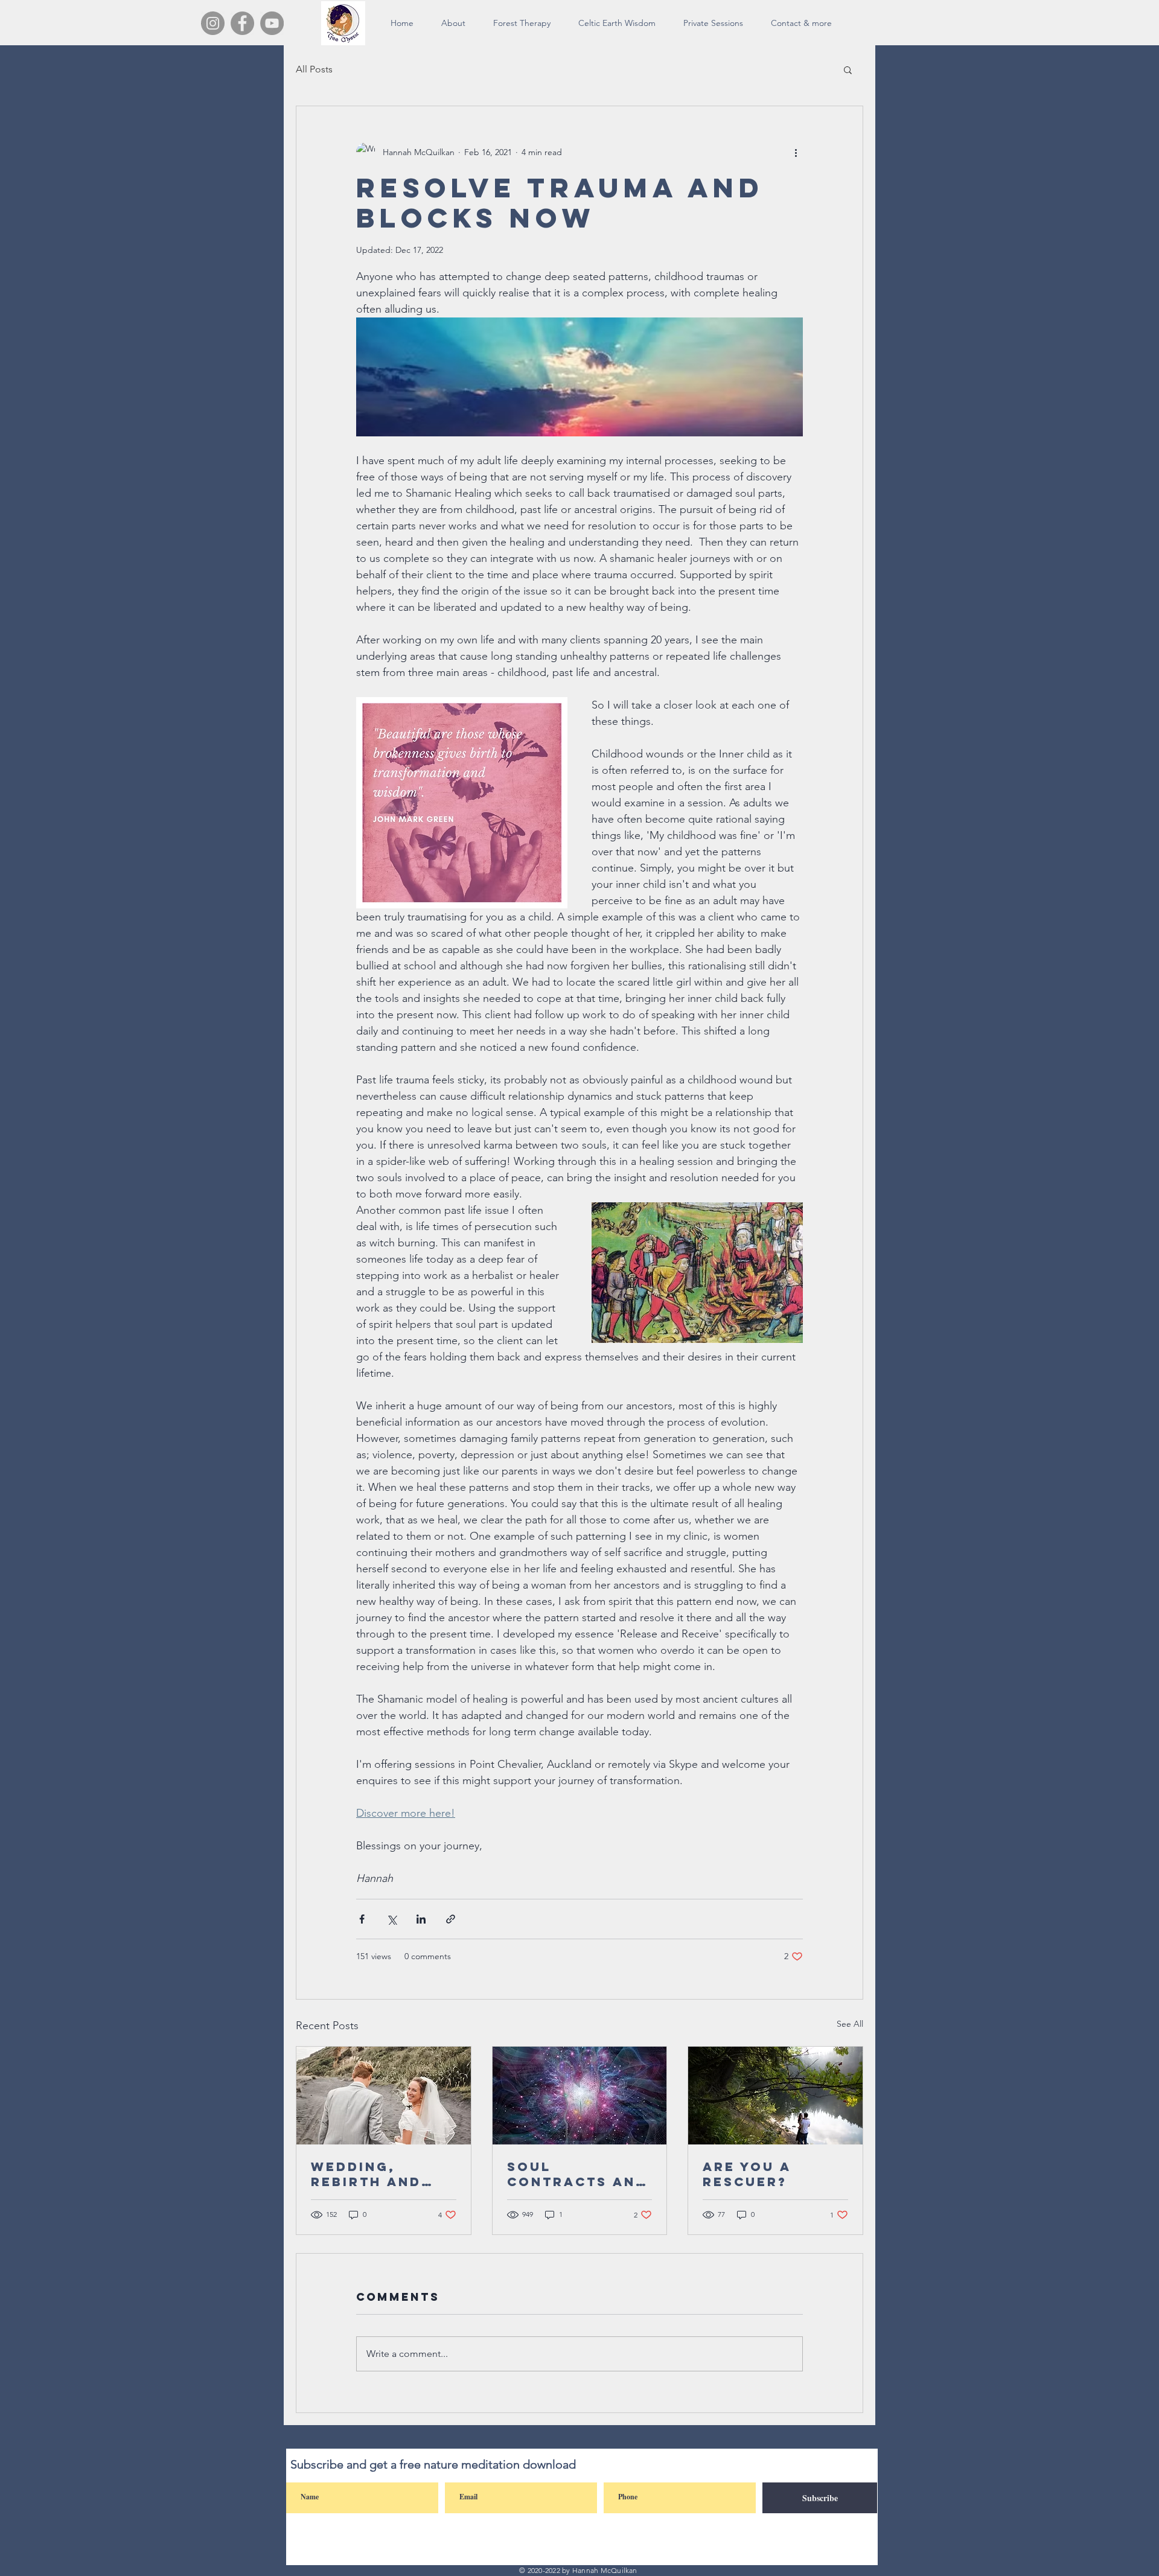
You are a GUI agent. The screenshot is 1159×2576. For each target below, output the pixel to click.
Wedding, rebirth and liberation (366, 2174)
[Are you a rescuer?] (775, 2096)
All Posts (314, 69)
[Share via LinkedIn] (421, 1919)
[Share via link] (451, 1919)
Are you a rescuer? (747, 2174)
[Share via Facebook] (362, 1919)
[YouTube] (272, 23)
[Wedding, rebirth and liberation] (384, 2096)
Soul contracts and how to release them (577, 2174)
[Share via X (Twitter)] (391, 1919)
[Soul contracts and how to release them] (580, 2096)
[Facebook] (242, 23)
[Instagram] (213, 23)
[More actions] (796, 152)
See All (850, 2024)
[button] (848, 69)
